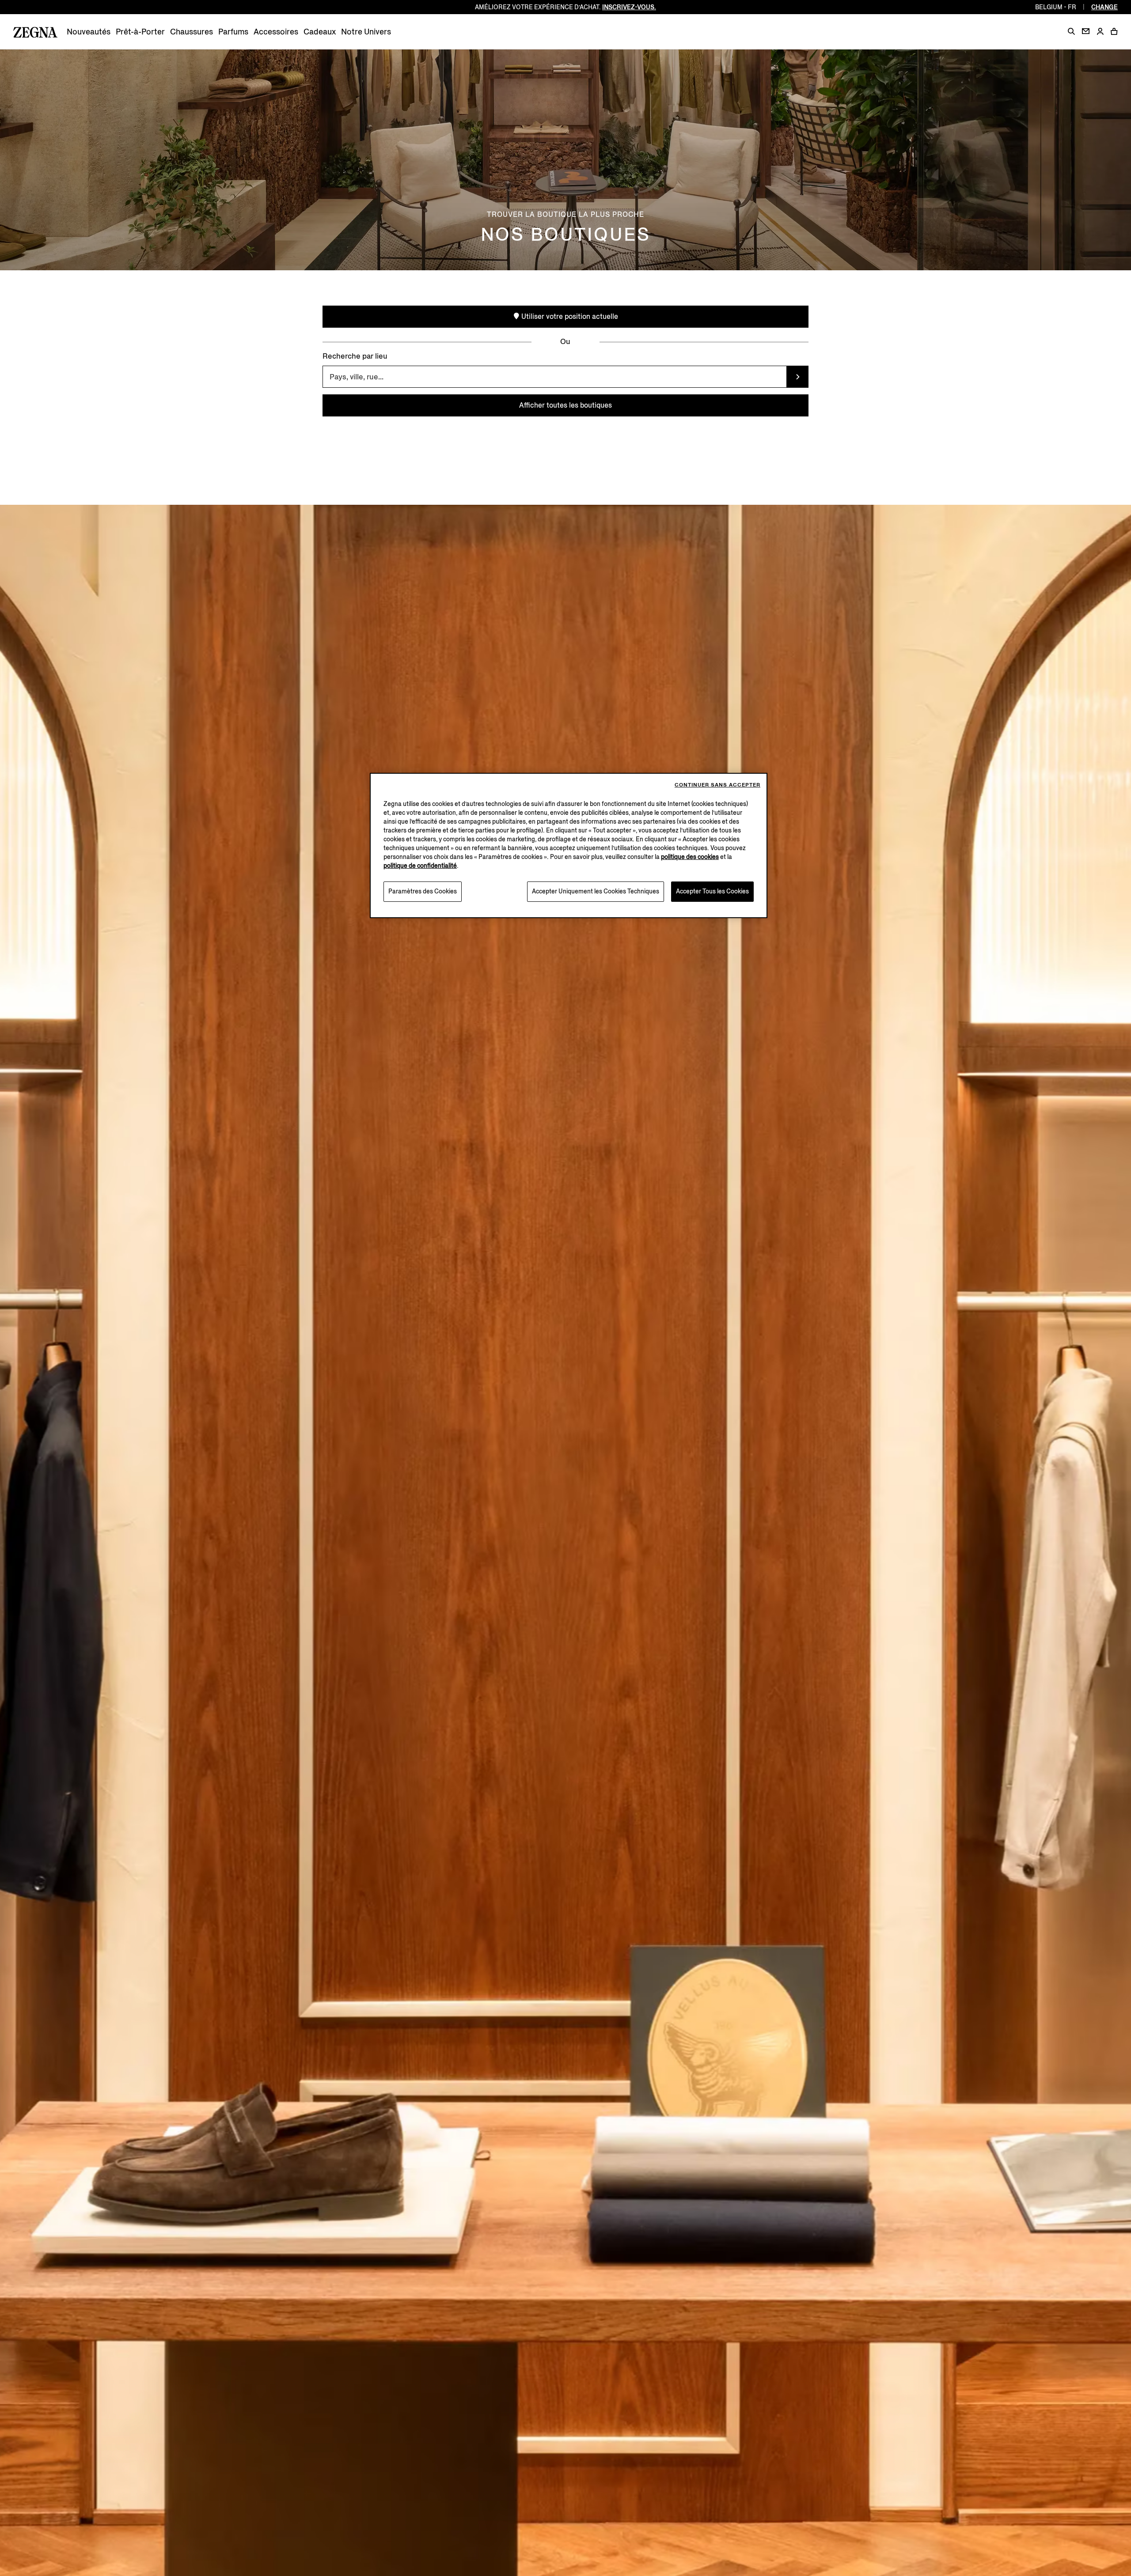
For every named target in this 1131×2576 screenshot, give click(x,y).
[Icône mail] (1086, 31)
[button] (1071, 31)
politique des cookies (690, 857)
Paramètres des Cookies (423, 891)
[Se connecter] (1100, 32)
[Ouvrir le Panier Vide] (1114, 31)
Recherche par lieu (355, 356)
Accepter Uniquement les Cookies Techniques (596, 891)
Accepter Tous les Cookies (712, 891)
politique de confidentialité (420, 866)
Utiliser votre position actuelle (569, 316)
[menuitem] (89, 32)
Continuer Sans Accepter (717, 785)
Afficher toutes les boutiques (565, 405)
